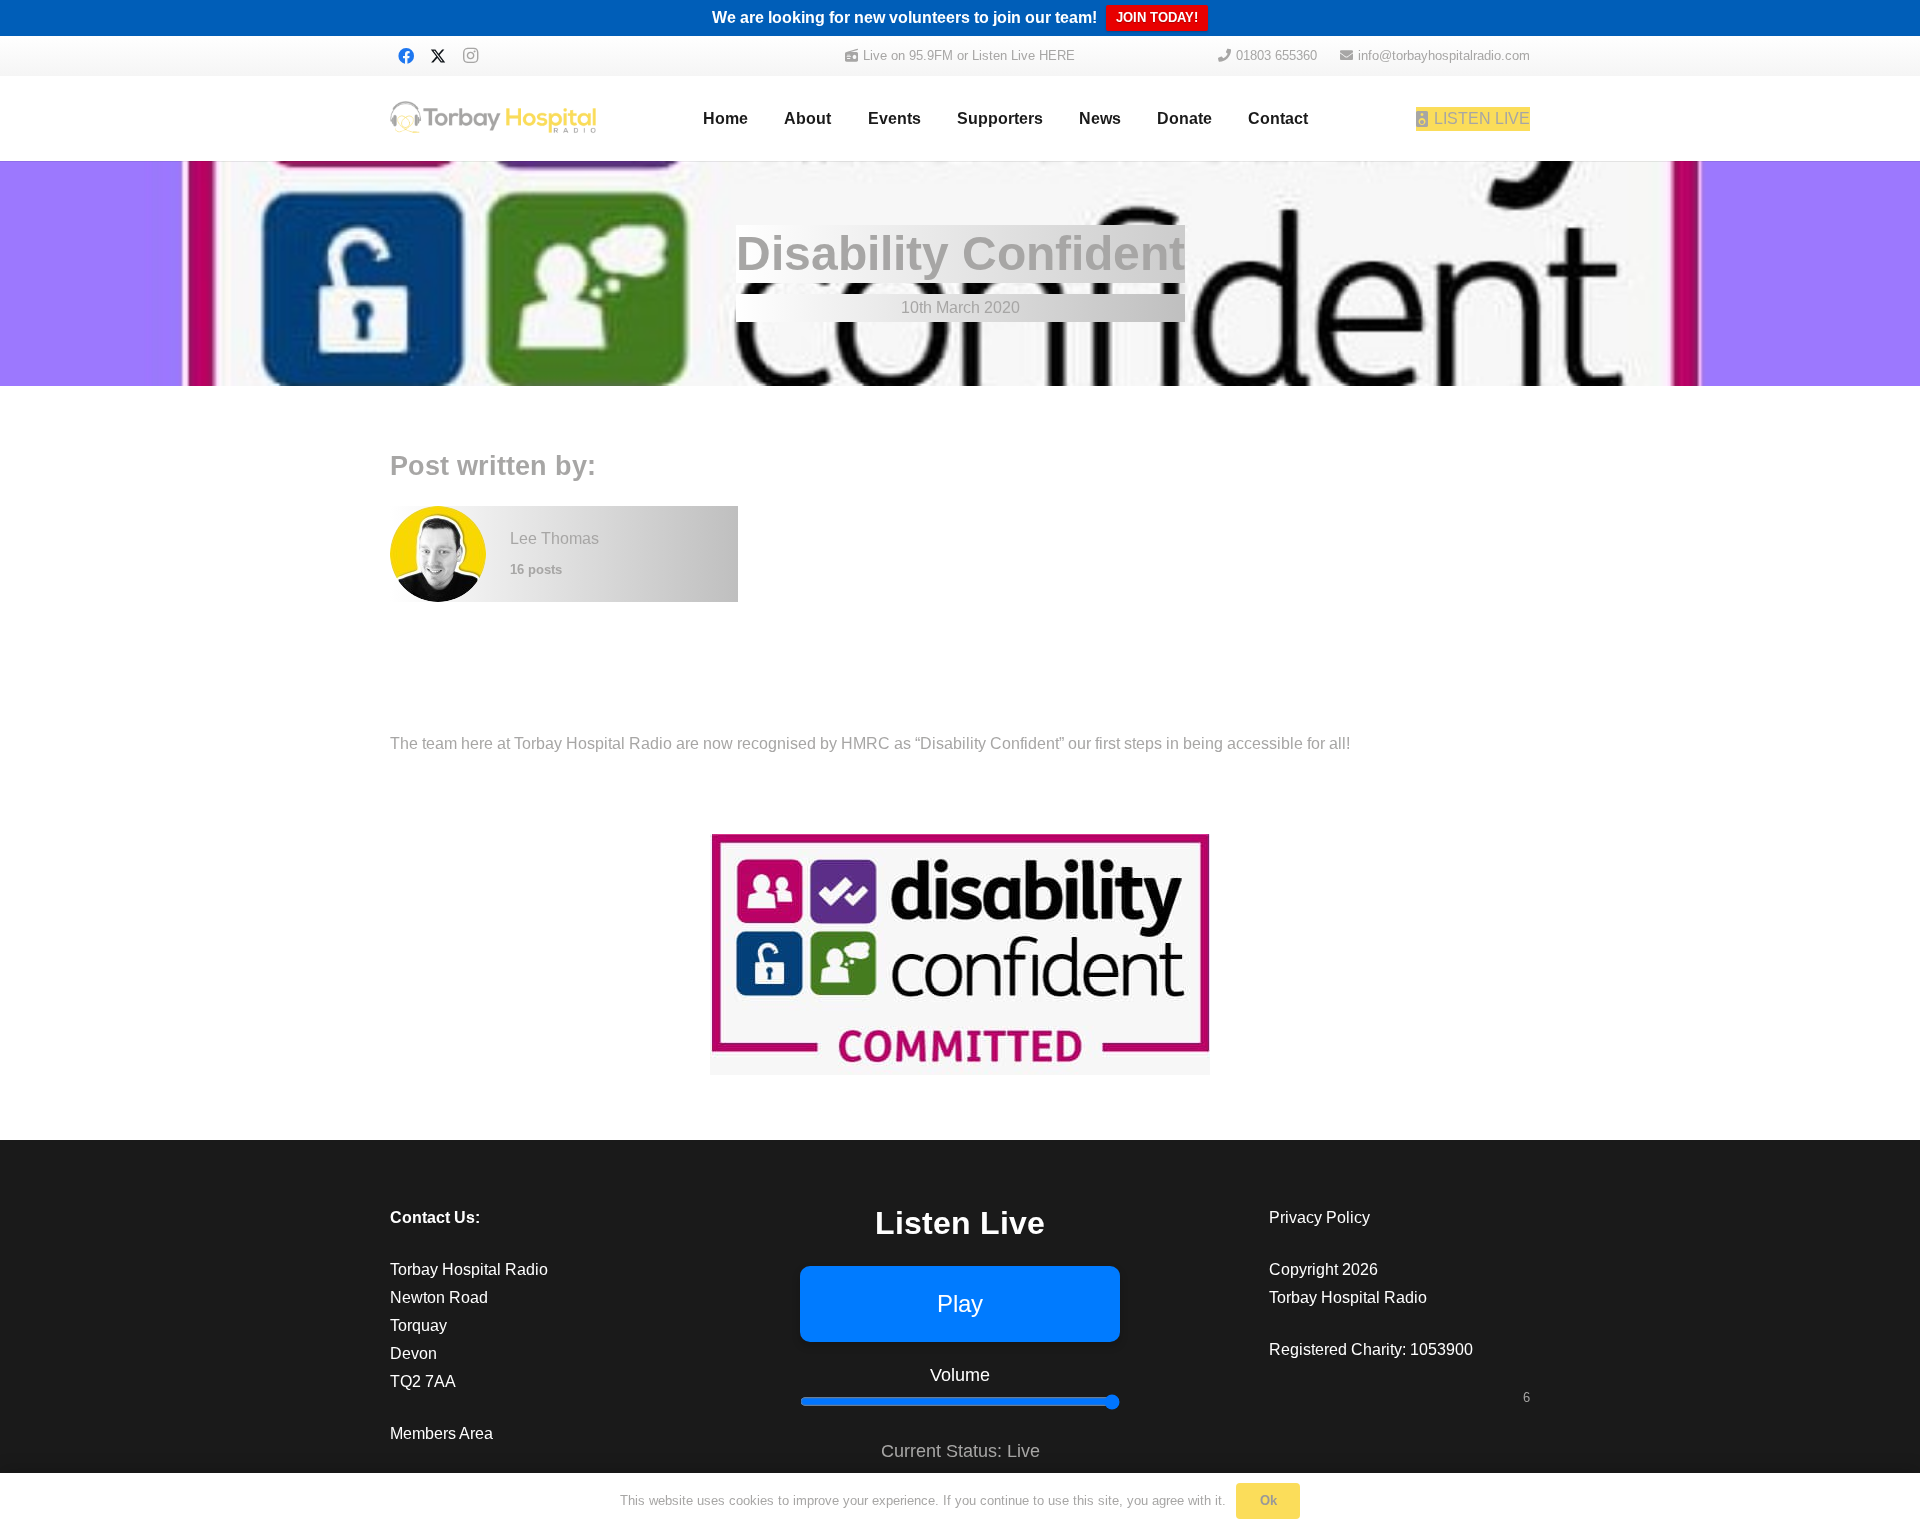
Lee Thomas (554, 538)
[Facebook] (406, 56)
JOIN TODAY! (1157, 17)
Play (960, 1303)
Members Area (441, 1433)
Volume (960, 1375)
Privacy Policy (1319, 1217)
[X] (438, 56)
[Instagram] (470, 56)
